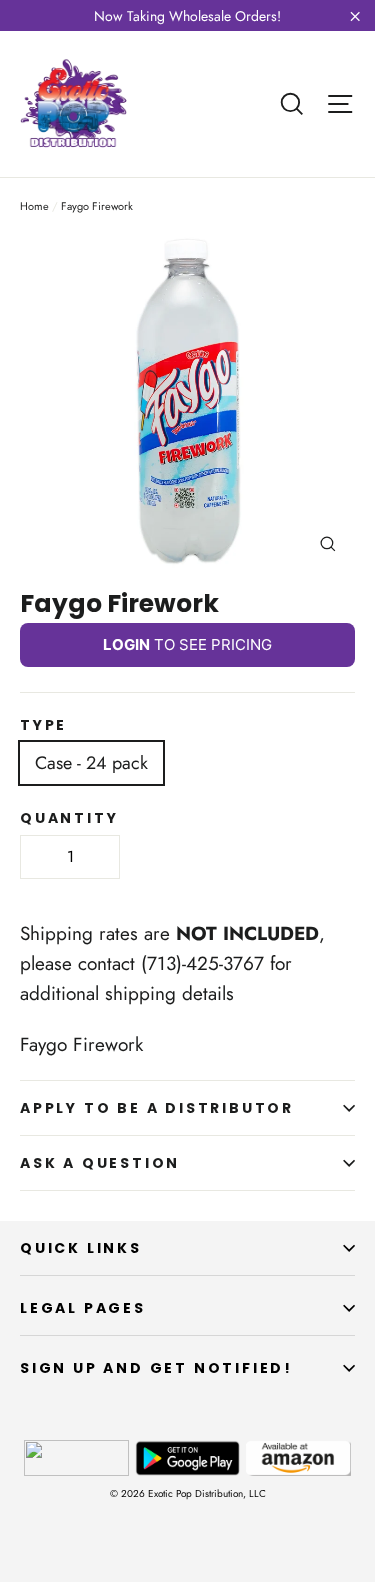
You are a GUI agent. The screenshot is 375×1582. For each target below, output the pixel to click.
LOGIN (126, 644)
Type (43, 725)
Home (34, 206)
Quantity (69, 818)
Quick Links (81, 1248)
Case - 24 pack (91, 763)
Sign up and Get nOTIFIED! (156, 1368)
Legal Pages (83, 1308)
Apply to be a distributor (157, 1108)
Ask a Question (100, 1163)
